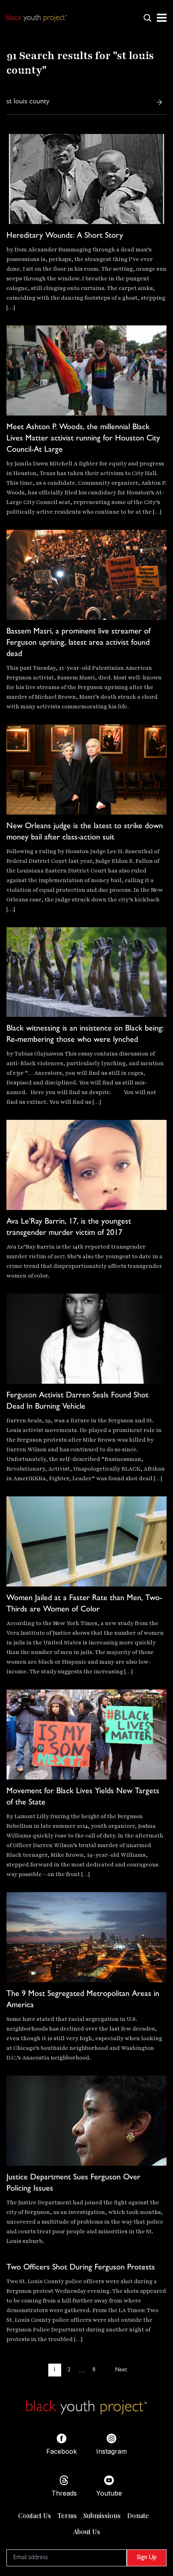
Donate (138, 2515)
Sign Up (147, 2558)
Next (121, 2370)
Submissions (102, 2515)
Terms (67, 2515)
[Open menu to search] (147, 18)
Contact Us (35, 2515)
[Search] (159, 102)
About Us (87, 2532)
